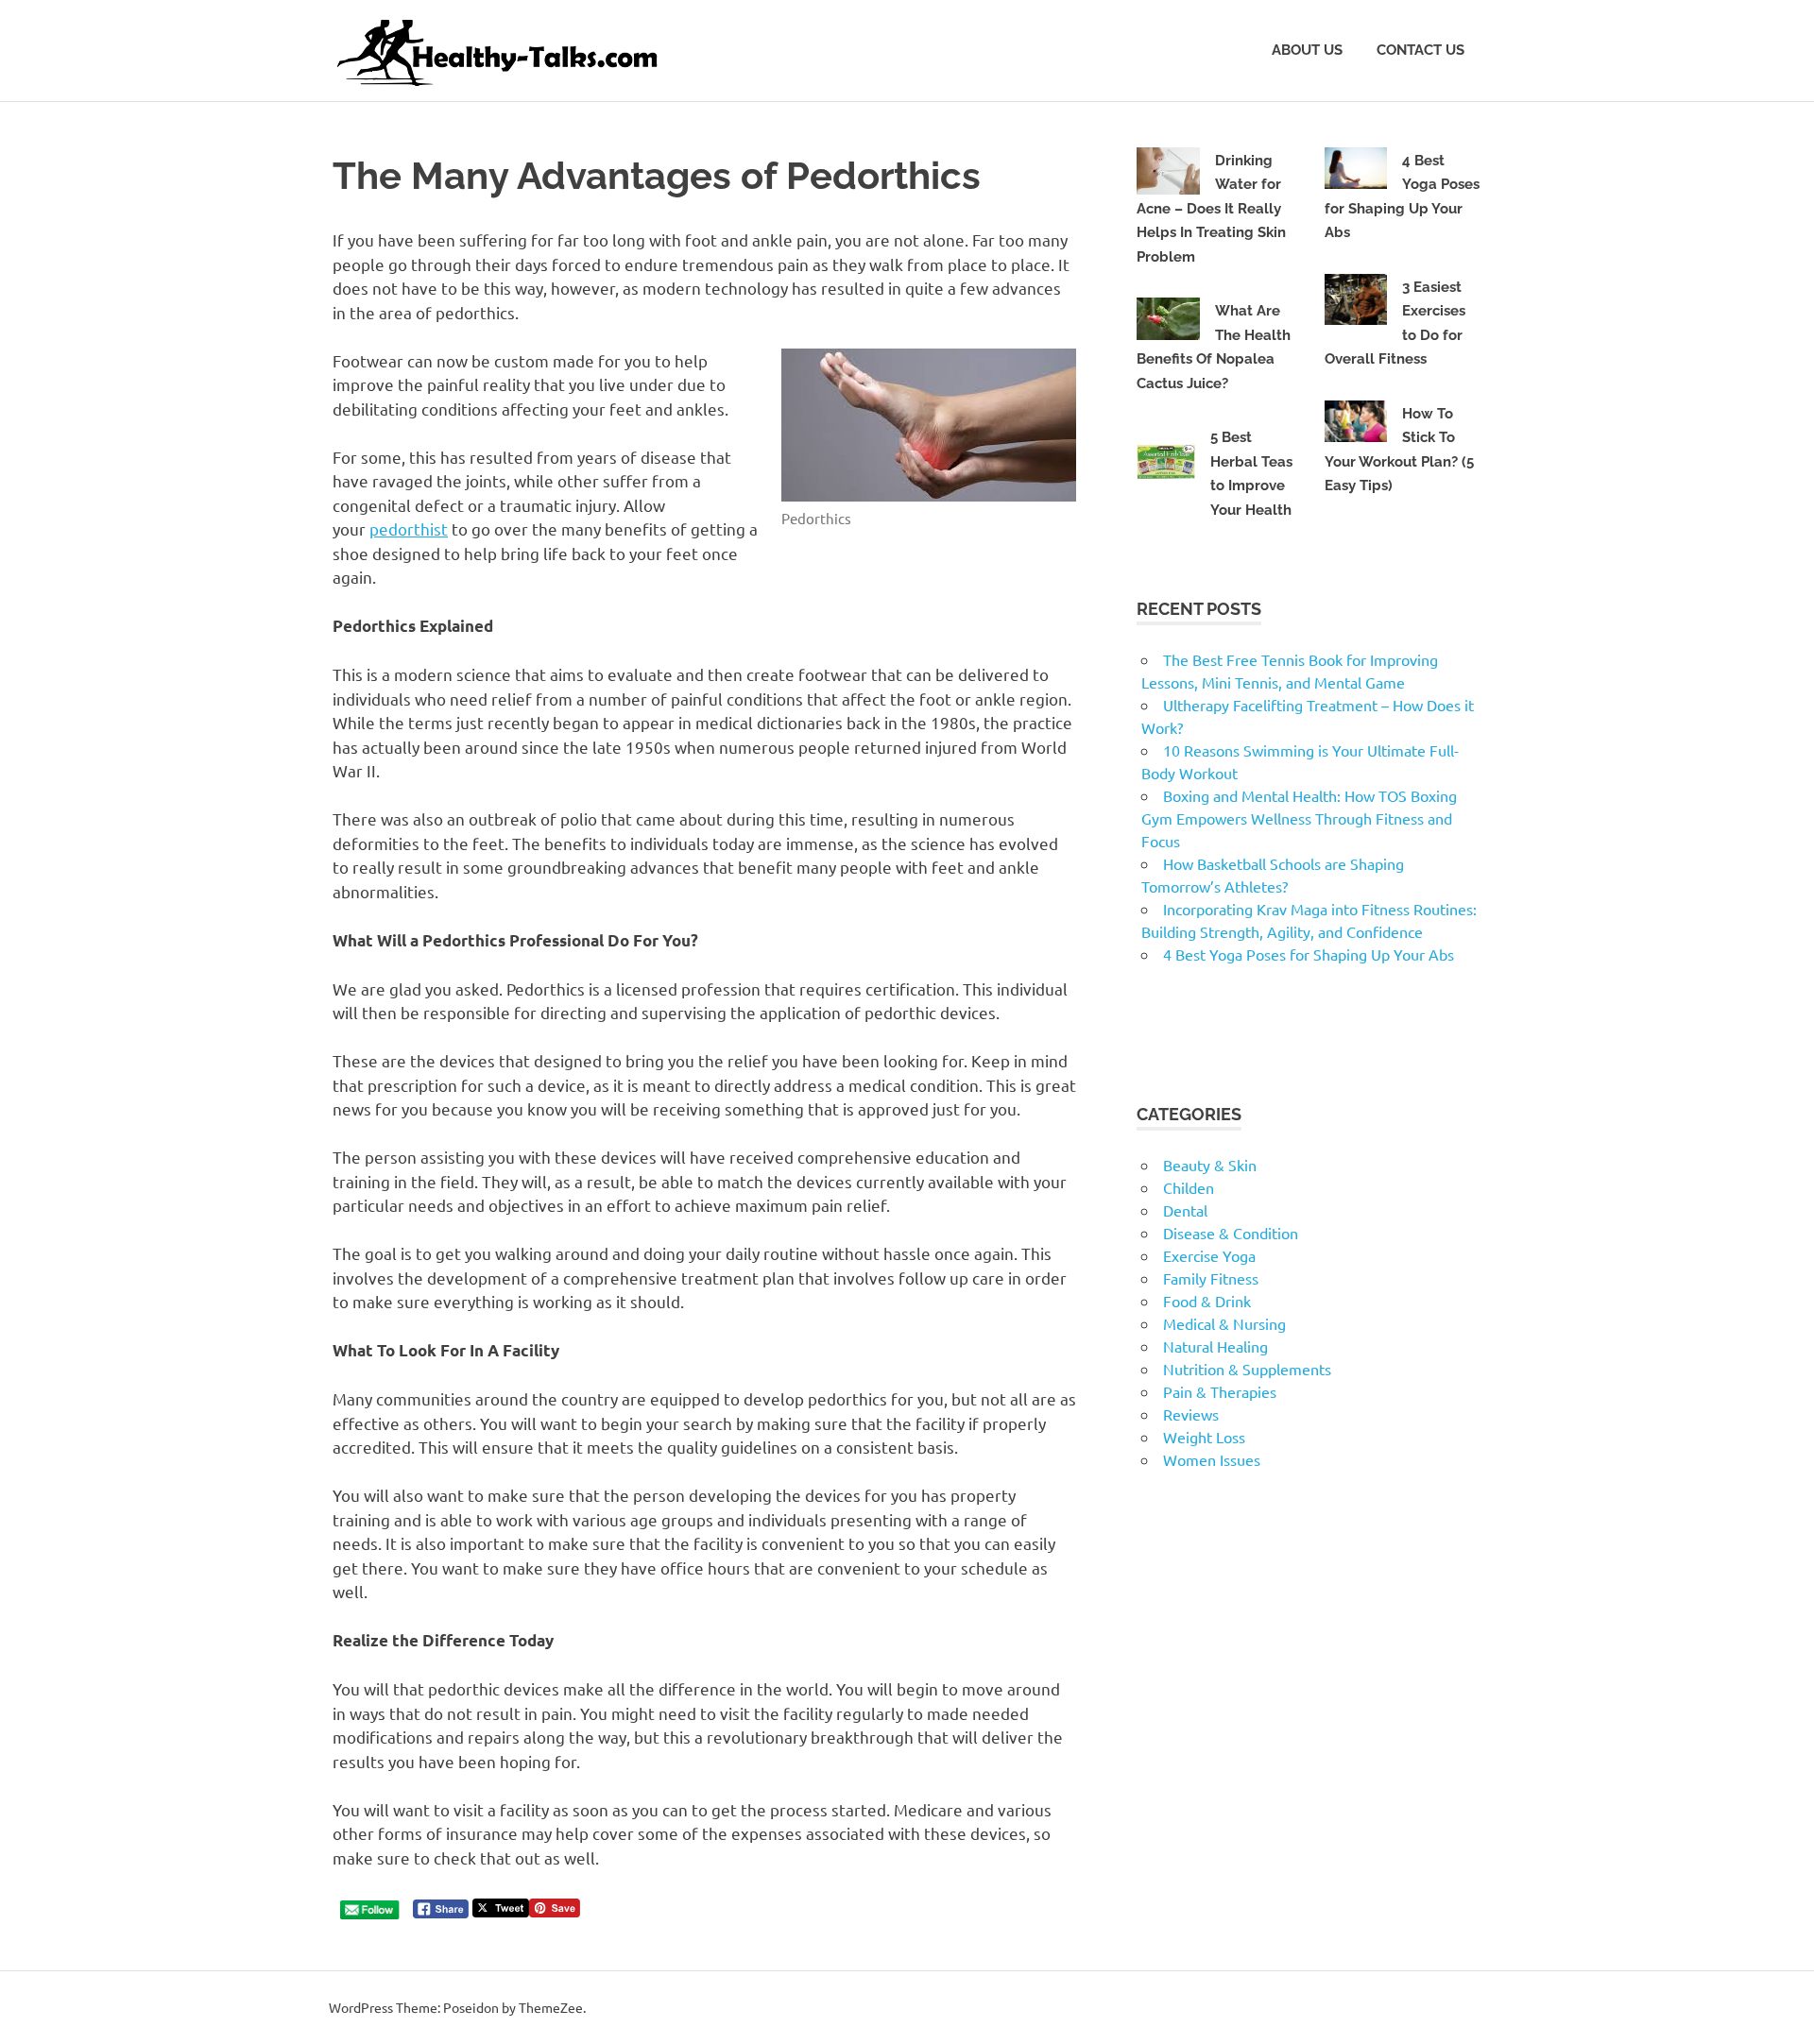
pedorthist (409, 528)
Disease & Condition (1231, 1233)
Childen (1189, 1187)
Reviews (1191, 1414)
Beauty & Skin (1210, 1165)
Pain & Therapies (1220, 1391)
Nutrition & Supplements (1247, 1369)
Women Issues (1212, 1459)
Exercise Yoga (1209, 1255)
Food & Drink (1207, 1301)
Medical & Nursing (1224, 1323)
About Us (1307, 50)
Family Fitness (1211, 1278)
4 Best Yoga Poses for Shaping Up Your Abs (1309, 954)
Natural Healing (1215, 1346)
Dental (1185, 1210)
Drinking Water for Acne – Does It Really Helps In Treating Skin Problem (1211, 209)
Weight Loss (1204, 1437)
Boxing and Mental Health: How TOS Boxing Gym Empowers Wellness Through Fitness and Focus (1299, 818)
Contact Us (1420, 50)
